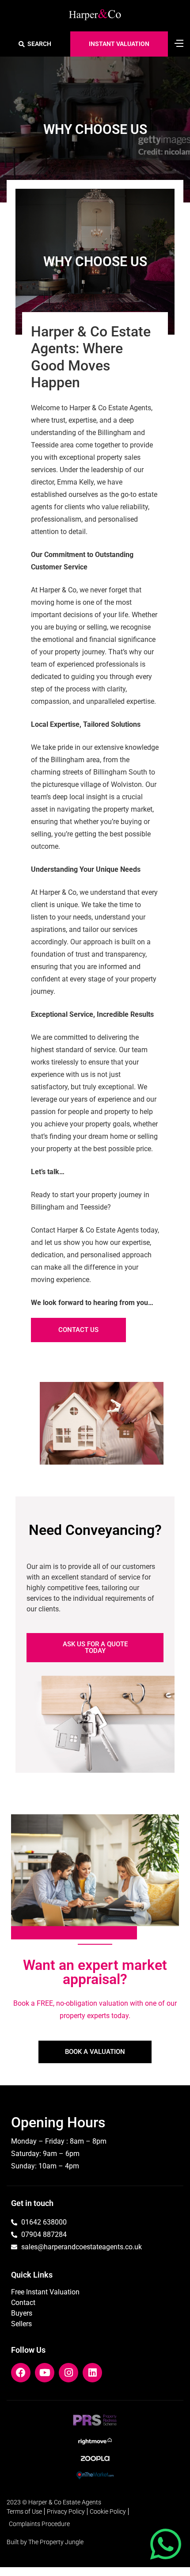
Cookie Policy (108, 2511)
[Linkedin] (92, 2373)
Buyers (22, 2313)
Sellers (21, 2324)
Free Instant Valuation (45, 2292)
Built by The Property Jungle (45, 2542)
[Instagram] (68, 2373)
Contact (23, 2303)
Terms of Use (24, 2511)
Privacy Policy (66, 2511)
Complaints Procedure (39, 2524)
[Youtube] (45, 2373)
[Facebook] (21, 2373)
